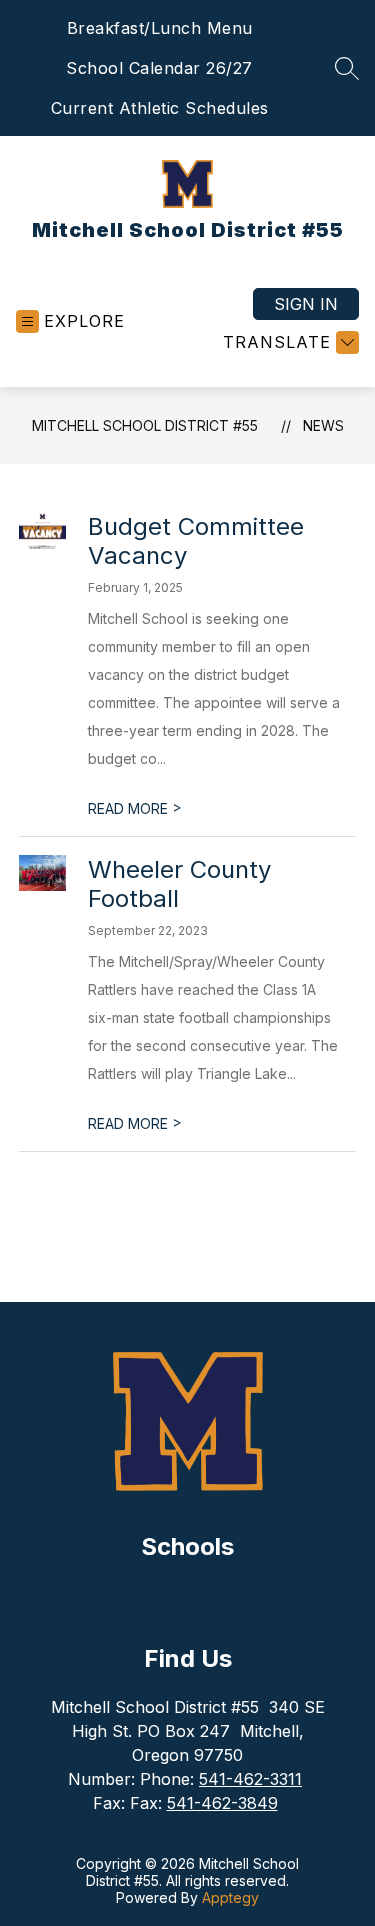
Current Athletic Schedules (160, 108)
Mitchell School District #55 (145, 425)
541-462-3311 (250, 1779)
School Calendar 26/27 (159, 68)
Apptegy (230, 1897)
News (323, 425)
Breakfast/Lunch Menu (160, 28)
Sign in (306, 304)
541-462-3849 (222, 1803)
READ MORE (135, 808)
